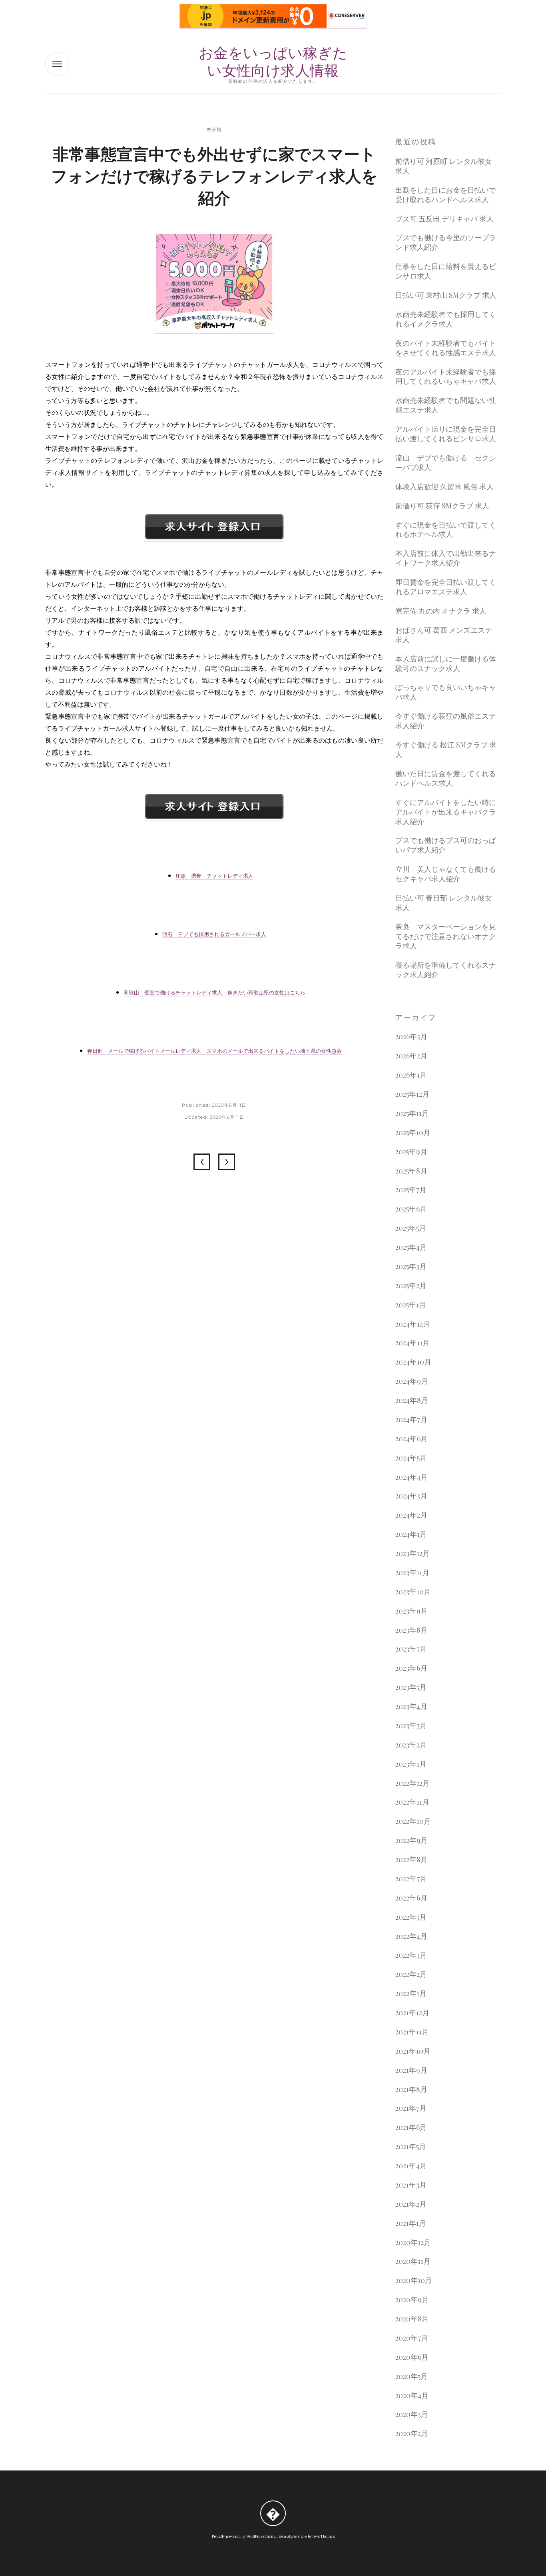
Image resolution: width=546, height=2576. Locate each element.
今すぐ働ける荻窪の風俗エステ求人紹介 (446, 721)
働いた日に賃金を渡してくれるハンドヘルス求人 (446, 778)
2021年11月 (412, 2032)
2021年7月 (411, 2108)
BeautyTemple (293, 2536)
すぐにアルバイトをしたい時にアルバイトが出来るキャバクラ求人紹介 (446, 812)
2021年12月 (412, 2013)
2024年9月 (412, 1381)
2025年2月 (411, 1286)
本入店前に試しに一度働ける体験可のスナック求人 (446, 664)
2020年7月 (412, 2338)
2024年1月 (411, 1534)
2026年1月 (411, 1075)
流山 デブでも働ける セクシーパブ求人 (446, 463)
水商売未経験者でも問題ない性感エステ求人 (446, 405)
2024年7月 (411, 1419)
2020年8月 (412, 2319)
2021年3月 (411, 2185)
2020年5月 (411, 2376)
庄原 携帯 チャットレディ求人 (214, 876)
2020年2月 (412, 2434)
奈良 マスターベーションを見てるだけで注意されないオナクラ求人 (446, 936)
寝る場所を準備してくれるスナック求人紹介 (446, 970)
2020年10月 (414, 2280)
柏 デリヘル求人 (202, 1162)
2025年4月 (411, 1247)
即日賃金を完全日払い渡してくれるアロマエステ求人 (446, 587)
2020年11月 (413, 2261)
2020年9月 (412, 2300)
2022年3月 (411, 1955)
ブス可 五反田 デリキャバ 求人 (444, 219)
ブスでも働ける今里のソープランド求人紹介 (446, 242)
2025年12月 (412, 1094)
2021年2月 (411, 2204)
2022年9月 (411, 1840)
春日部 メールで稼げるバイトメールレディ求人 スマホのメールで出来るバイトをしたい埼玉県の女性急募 (214, 1051)
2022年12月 (412, 1783)
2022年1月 (411, 1993)
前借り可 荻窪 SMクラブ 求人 (442, 506)
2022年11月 (412, 1802)
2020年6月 (412, 2357)
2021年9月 (411, 2070)
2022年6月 (411, 1898)
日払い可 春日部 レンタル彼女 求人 (444, 903)
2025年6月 (411, 1209)
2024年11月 (412, 1343)
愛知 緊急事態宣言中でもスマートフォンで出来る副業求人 (227, 1162)
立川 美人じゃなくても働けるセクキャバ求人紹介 (446, 874)
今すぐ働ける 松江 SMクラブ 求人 (446, 750)
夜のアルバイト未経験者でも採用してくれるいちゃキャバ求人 (446, 377)
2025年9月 (411, 1152)
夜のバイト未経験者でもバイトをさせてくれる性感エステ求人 (446, 348)
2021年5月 (411, 2147)
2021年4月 (411, 2166)
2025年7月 (411, 1190)
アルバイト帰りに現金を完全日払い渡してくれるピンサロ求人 (446, 434)
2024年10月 (413, 1362)
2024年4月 (411, 1477)
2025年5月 (411, 1228)
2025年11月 (412, 1113)
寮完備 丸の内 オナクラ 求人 (441, 611)
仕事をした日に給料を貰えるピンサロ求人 (446, 271)
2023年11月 (412, 1573)
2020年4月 (412, 2396)
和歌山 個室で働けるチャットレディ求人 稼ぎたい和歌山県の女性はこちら (214, 992)
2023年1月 (411, 1764)
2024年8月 (412, 1400)
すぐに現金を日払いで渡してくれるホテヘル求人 (446, 530)
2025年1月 (411, 1305)
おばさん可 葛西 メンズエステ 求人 (444, 635)
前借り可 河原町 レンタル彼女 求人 (444, 166)
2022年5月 (411, 1917)
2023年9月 (411, 1611)
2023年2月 (411, 1745)
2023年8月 (411, 1630)
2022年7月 (411, 1879)
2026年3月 (411, 1037)
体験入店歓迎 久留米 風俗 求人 (444, 487)
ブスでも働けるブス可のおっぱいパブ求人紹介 (446, 845)
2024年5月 (411, 1458)
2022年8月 (411, 1860)
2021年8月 (411, 2089)
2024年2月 (411, 1515)
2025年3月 (411, 1266)
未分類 (214, 129)
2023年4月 (411, 1706)
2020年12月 (413, 2242)
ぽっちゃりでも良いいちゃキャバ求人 (446, 692)
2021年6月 (411, 2127)
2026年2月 (411, 1056)
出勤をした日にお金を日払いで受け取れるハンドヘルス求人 (446, 195)
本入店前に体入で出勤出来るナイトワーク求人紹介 (446, 558)
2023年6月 (411, 1668)
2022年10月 (413, 1821)
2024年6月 (411, 1439)
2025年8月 (411, 1171)
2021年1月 (411, 2223)
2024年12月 (413, 1324)
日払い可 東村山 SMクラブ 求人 (446, 295)
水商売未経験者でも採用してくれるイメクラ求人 (446, 319)
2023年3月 (411, 1726)
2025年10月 (413, 1133)
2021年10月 (413, 2051)
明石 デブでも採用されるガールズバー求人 (214, 934)
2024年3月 (411, 1496)
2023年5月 (411, 1687)
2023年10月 (413, 1592)
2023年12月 (412, 1553)
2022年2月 (411, 1974)
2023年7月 (411, 1649)
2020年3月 (412, 2414)
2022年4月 (411, 1936)
